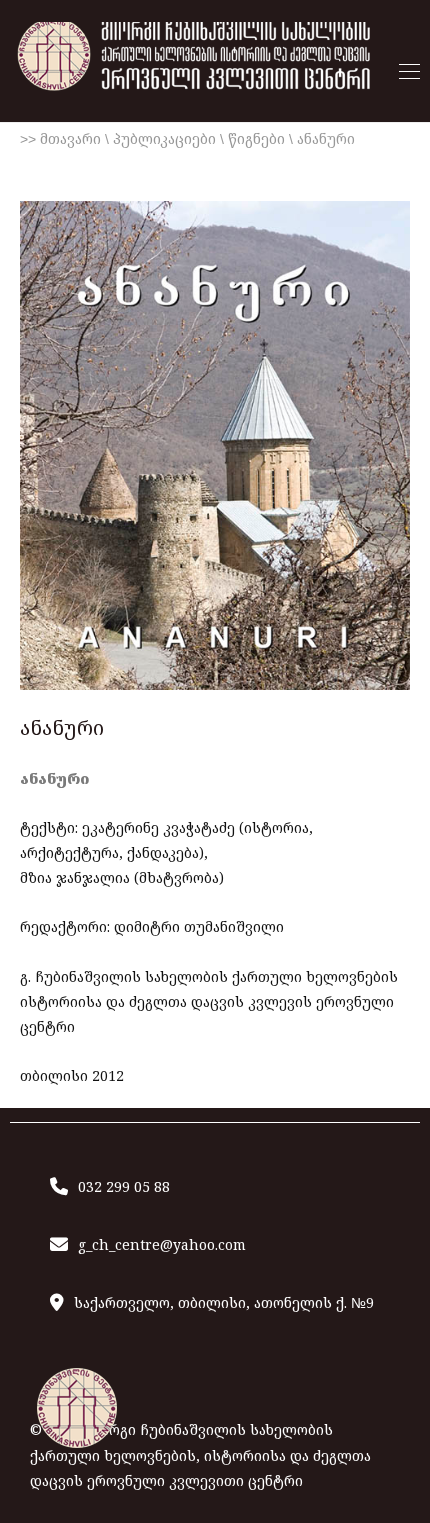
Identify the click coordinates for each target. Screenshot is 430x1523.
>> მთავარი (60, 139)
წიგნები (256, 139)
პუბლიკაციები (164, 139)
